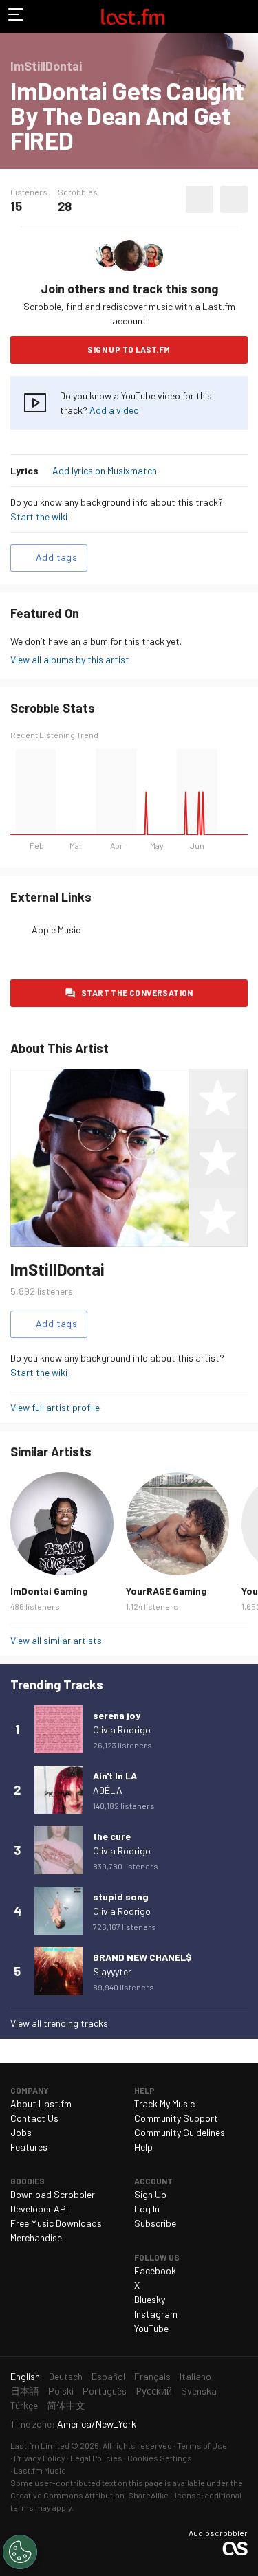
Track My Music (164, 2103)
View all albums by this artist (70, 659)
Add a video (114, 410)
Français (152, 2376)
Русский (154, 2391)
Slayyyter (112, 1972)
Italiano (195, 2376)
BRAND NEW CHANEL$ (142, 1957)
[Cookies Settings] (20, 2552)
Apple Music (56, 930)
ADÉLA (108, 1790)
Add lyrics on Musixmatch (105, 470)
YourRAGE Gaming (166, 1591)
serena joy (117, 1715)
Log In (147, 2209)
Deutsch (66, 2376)
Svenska (199, 2391)
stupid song (121, 1897)
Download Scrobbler (53, 2194)
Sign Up (150, 2194)
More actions (234, 199)
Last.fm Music (40, 2470)
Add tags (56, 557)
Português (105, 2391)
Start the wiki (39, 517)
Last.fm (133, 16)
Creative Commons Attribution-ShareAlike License (106, 2495)
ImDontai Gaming (49, 1591)
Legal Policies (96, 2458)
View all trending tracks (59, 2023)
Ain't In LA (115, 1776)
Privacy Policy (40, 2458)
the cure (112, 1836)
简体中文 (66, 2405)
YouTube (151, 2328)
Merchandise (36, 2238)
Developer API (39, 2209)
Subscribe (155, 2223)
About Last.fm (41, 2103)
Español (108, 2376)
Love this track (200, 199)
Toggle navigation (17, 16)
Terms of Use (202, 2445)
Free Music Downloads (56, 2223)
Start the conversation (137, 992)
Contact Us (34, 2118)
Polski (61, 2391)
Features (29, 2147)
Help (143, 2147)
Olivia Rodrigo (122, 1730)
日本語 (25, 2391)
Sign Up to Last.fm (129, 349)
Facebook (155, 2270)
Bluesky (150, 2299)
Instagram (156, 2314)
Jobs (21, 2132)
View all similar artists (56, 1640)
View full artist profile (55, 1407)
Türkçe (24, 2405)
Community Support (176, 2118)
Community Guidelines (180, 2132)
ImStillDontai (57, 1269)
